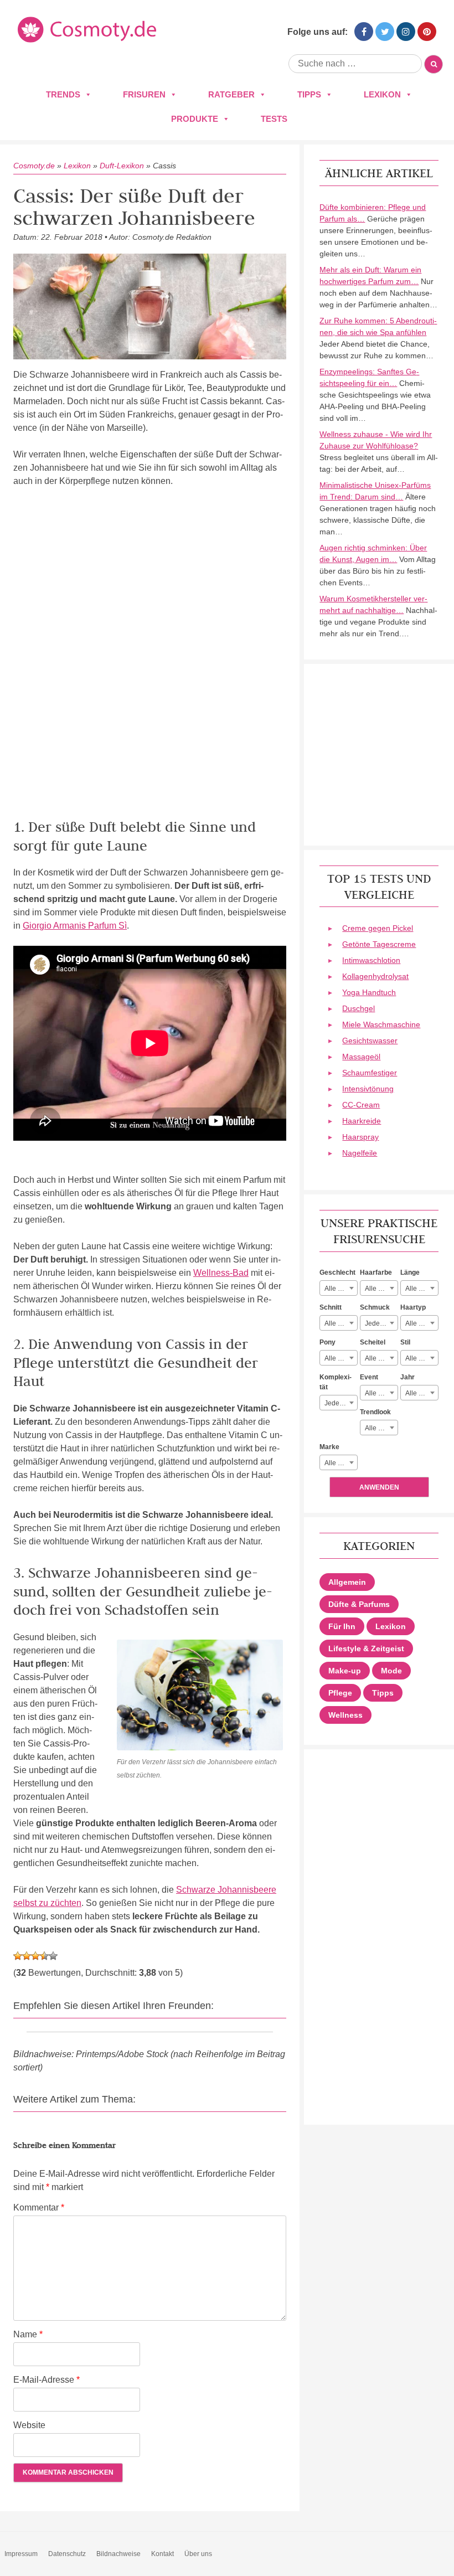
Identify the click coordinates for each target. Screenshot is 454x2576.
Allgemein (347, 1582)
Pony (327, 1342)
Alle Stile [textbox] (419, 1358)
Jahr (407, 1377)
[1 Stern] (18, 1956)
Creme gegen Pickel (378, 928)
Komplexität (336, 1382)
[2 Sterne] (27, 1956)
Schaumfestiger (370, 1073)
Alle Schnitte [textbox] (341, 1323)
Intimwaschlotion (371, 960)
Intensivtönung (368, 1089)
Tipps (309, 94)
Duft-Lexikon (122, 166)
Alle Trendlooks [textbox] (381, 1428)
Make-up (345, 1671)
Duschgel (358, 1008)
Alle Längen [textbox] (422, 1289)
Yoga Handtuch (369, 992)
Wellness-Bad (221, 1273)
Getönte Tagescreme (379, 944)
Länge (410, 1272)
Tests (274, 119)
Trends (63, 94)
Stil (405, 1342)
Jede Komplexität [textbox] (341, 1403)
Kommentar (39, 2207)
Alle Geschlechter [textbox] (341, 1289)
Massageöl (361, 1057)
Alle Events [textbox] (381, 1393)
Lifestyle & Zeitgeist (366, 1648)
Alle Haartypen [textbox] (422, 1323)
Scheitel (373, 1342)
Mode (391, 1671)
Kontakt (162, 2554)
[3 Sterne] (35, 1956)
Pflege (340, 1693)
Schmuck (375, 1307)
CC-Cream (361, 1105)
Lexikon (382, 94)
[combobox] (339, 1288)
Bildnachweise (118, 2554)
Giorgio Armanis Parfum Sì (75, 926)
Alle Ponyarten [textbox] (341, 1358)
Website (29, 2425)
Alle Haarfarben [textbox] (381, 1289)
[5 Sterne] (53, 1956)
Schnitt (331, 1307)
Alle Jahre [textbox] (421, 1393)
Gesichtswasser (370, 1040)
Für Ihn (342, 1626)
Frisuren (144, 94)
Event (369, 1377)
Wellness (345, 1715)
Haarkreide (362, 1121)
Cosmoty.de (34, 166)
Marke (329, 1447)
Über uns (198, 2554)
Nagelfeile (360, 1153)
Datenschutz (67, 2554)
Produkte (195, 119)
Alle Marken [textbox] (341, 1463)
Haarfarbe (376, 1272)
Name (28, 2334)
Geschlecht (337, 1272)
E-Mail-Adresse (47, 2380)
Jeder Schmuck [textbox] (381, 1323)
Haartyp (413, 1307)
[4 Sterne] (44, 1956)
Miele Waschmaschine (381, 1024)
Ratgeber (231, 94)
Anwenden (379, 1487)
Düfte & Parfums (359, 1604)
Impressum (21, 2554)
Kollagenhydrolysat (375, 976)
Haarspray (360, 1137)
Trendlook (375, 1412)
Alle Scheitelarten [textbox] (381, 1358)
